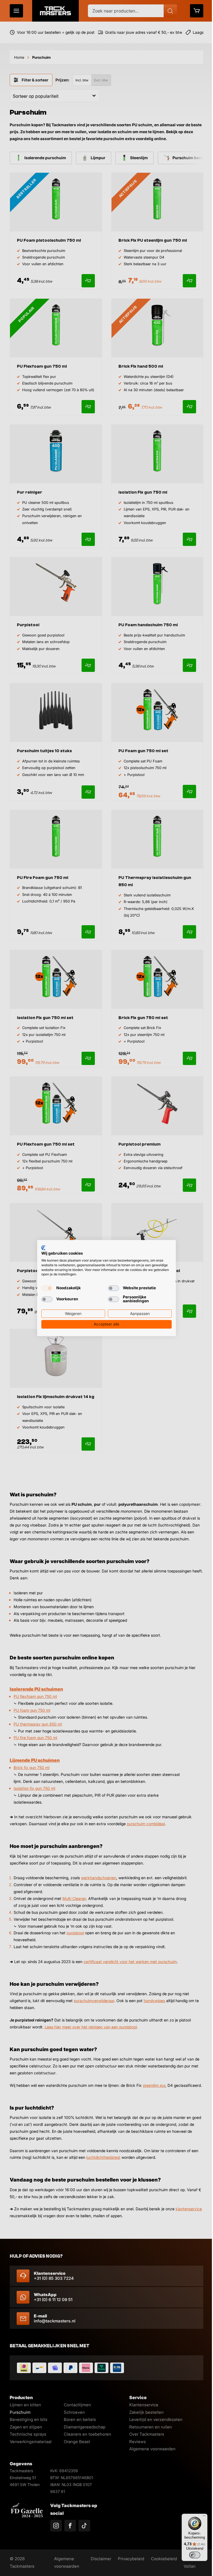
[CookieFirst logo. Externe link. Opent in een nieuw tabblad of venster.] (41, 1248)
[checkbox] (45, 1288)
